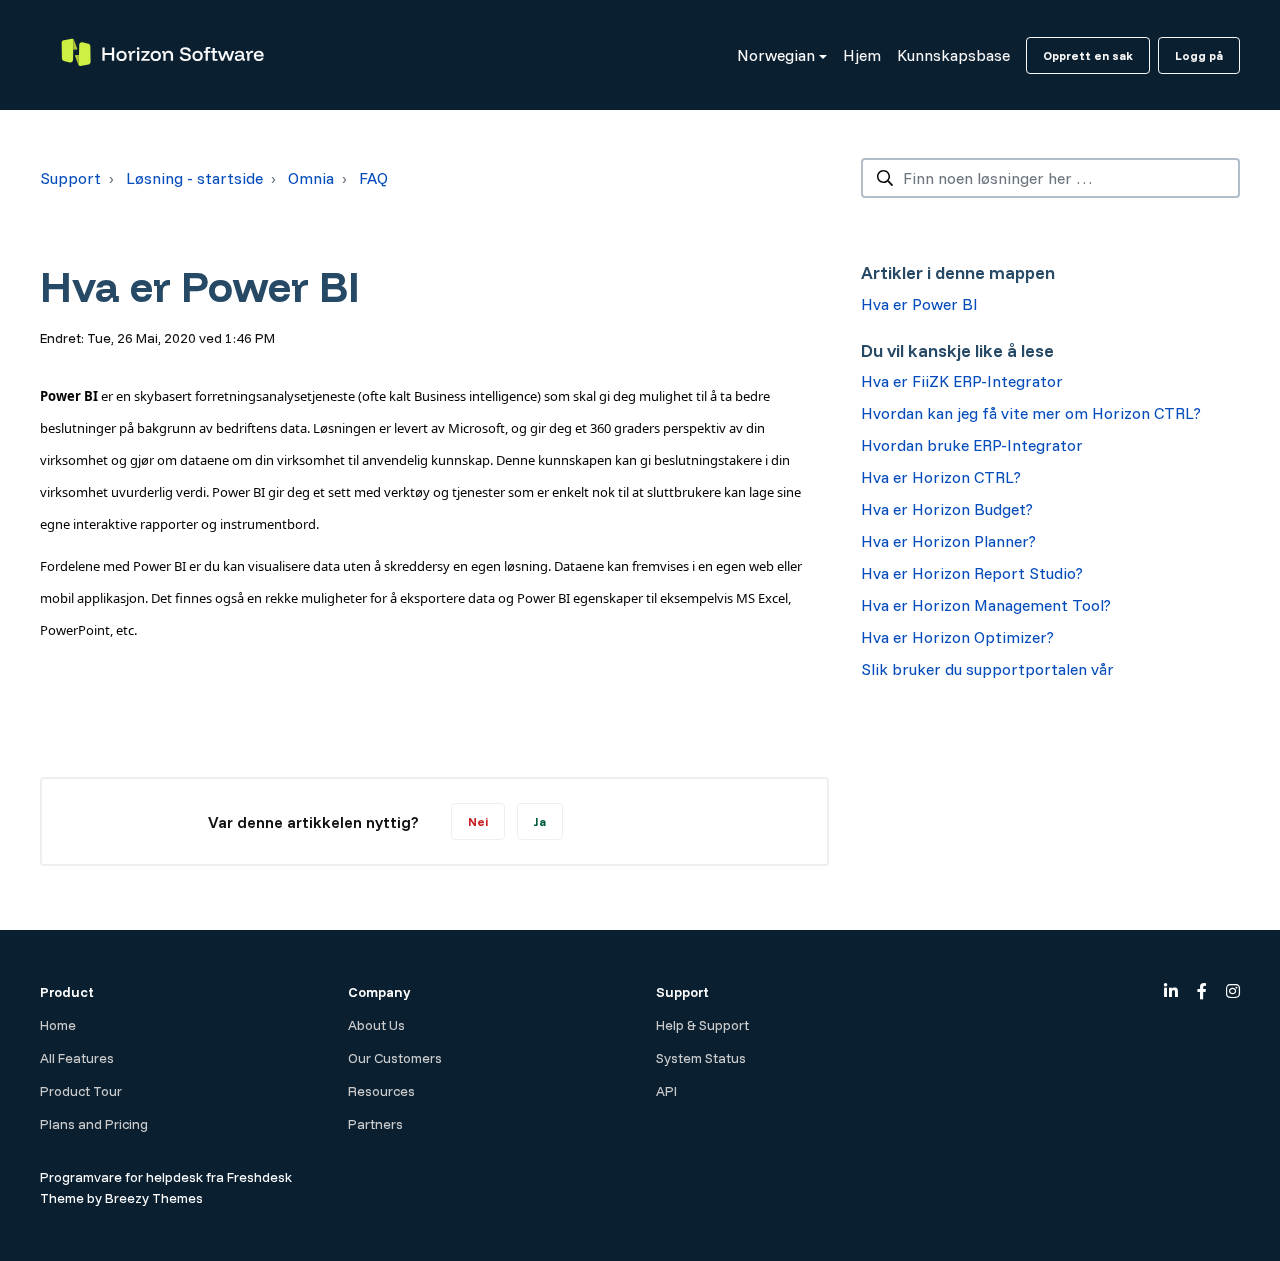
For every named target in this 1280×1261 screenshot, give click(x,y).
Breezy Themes (154, 1198)
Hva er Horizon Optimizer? (957, 637)
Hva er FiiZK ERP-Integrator (962, 381)
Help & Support (702, 1025)
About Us (376, 1025)
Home (58, 1025)
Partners (375, 1124)
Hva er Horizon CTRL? (941, 477)
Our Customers (395, 1058)
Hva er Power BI (919, 304)
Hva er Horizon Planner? (948, 541)
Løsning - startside (194, 178)
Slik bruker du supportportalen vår (987, 669)
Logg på (1199, 55)
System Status (701, 1058)
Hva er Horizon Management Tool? (986, 605)
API (666, 1091)
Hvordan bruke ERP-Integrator (972, 445)
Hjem (862, 55)
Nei (478, 821)
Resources (381, 1091)
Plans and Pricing (94, 1124)
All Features (77, 1058)
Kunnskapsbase (953, 55)
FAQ (373, 178)
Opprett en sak (1088, 55)
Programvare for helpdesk (123, 1177)
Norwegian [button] (776, 55)
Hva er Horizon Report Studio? (972, 573)
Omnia (311, 178)
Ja (540, 821)
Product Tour (81, 1091)
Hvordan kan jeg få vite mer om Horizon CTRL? (1031, 413)
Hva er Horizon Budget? (947, 509)
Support (70, 178)
